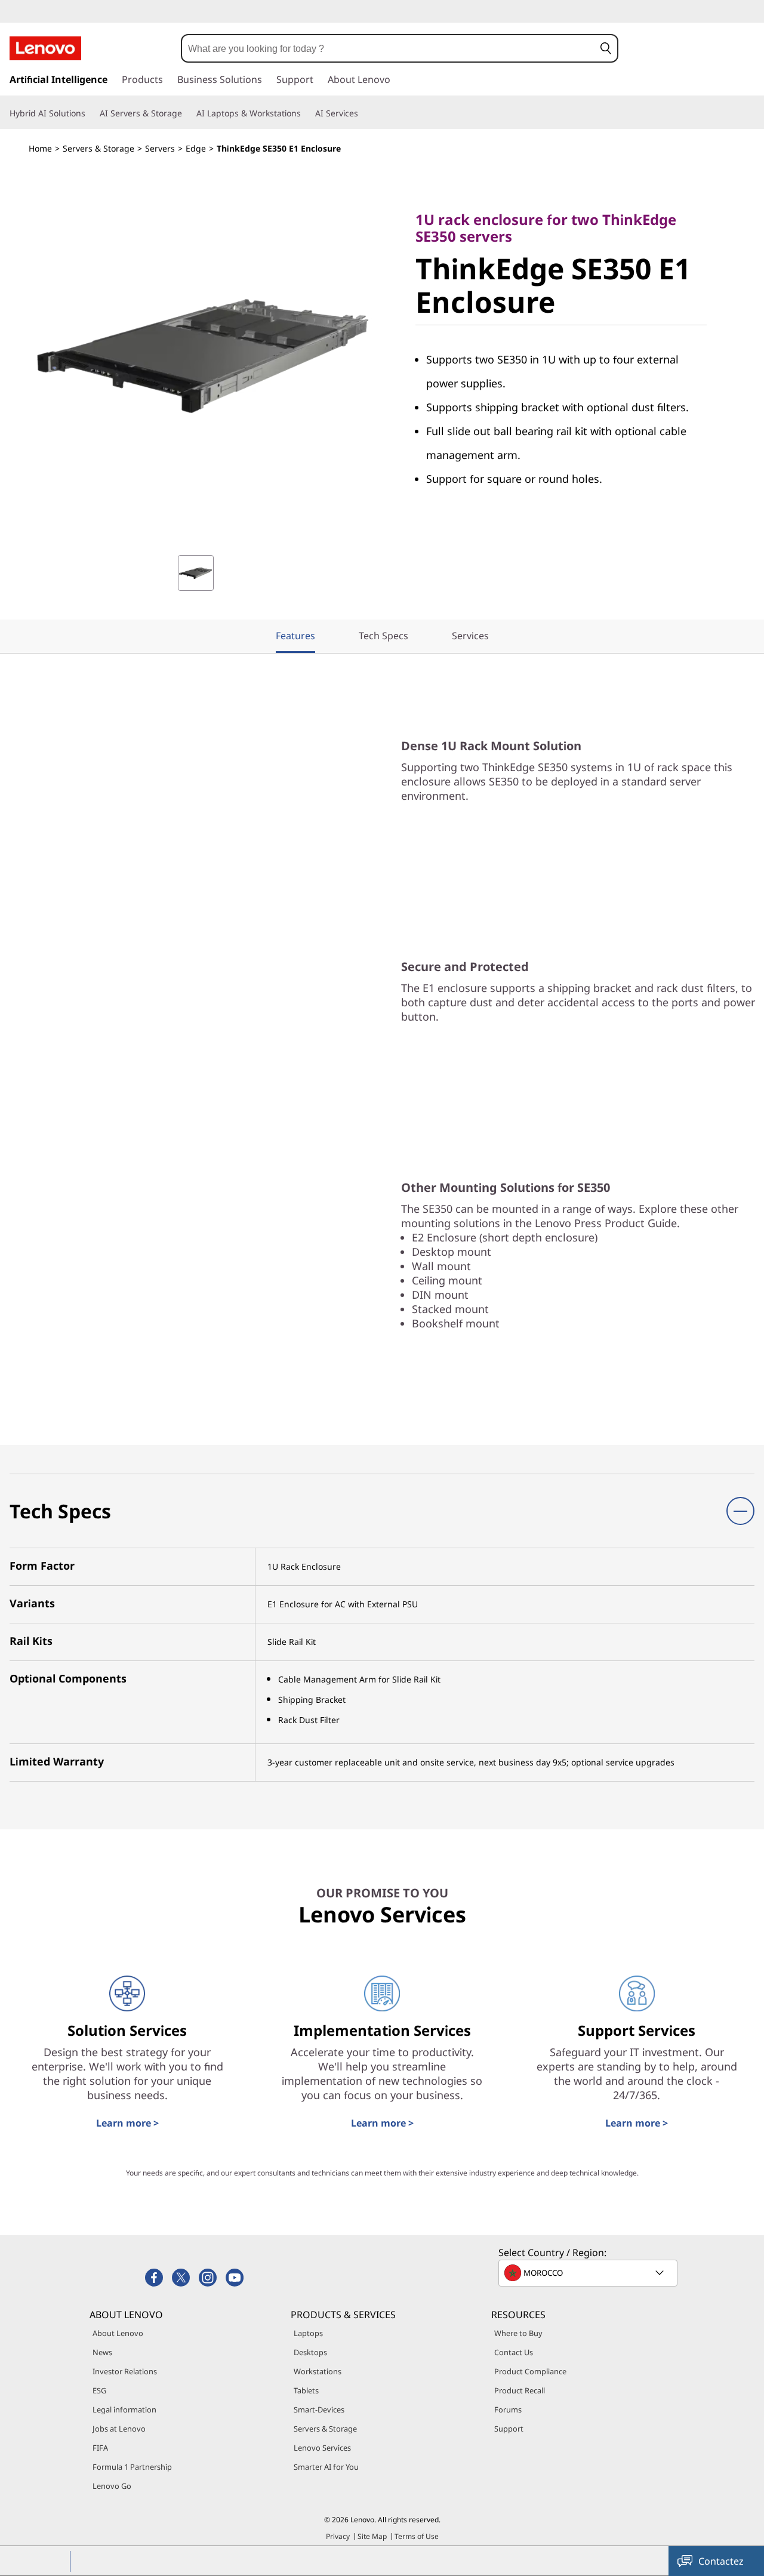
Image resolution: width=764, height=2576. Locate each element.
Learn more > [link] (127, 2123)
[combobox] (388, 48)
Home (40, 148)
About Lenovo (118, 2333)
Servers (160, 148)
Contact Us (514, 2352)
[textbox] (589, 2273)
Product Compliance (530, 2371)
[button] (606, 48)
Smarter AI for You (326, 2467)
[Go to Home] (45, 48)
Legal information (124, 2409)
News (102, 2352)
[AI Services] (363, 113)
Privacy (338, 2536)
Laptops (308, 2333)
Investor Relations (125, 2371)
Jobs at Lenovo (119, 2429)
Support (509, 2429)
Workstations (318, 2371)
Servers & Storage (98, 148)
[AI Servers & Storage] (187, 113)
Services (470, 636)
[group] (196, 573)
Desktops (310, 2352)
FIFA (100, 2448)
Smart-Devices (319, 2409)
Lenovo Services (322, 2448)
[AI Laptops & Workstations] (306, 113)
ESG (99, 2390)
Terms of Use (417, 2536)
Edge (196, 148)
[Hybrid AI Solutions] (90, 113)
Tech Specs (383, 636)
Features (295, 636)
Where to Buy (518, 2333)
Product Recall (520, 2390)
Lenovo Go (112, 2486)
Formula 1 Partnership (132, 2467)
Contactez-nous (721, 2565)
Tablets (306, 2390)
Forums (508, 2409)
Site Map (372, 2536)
